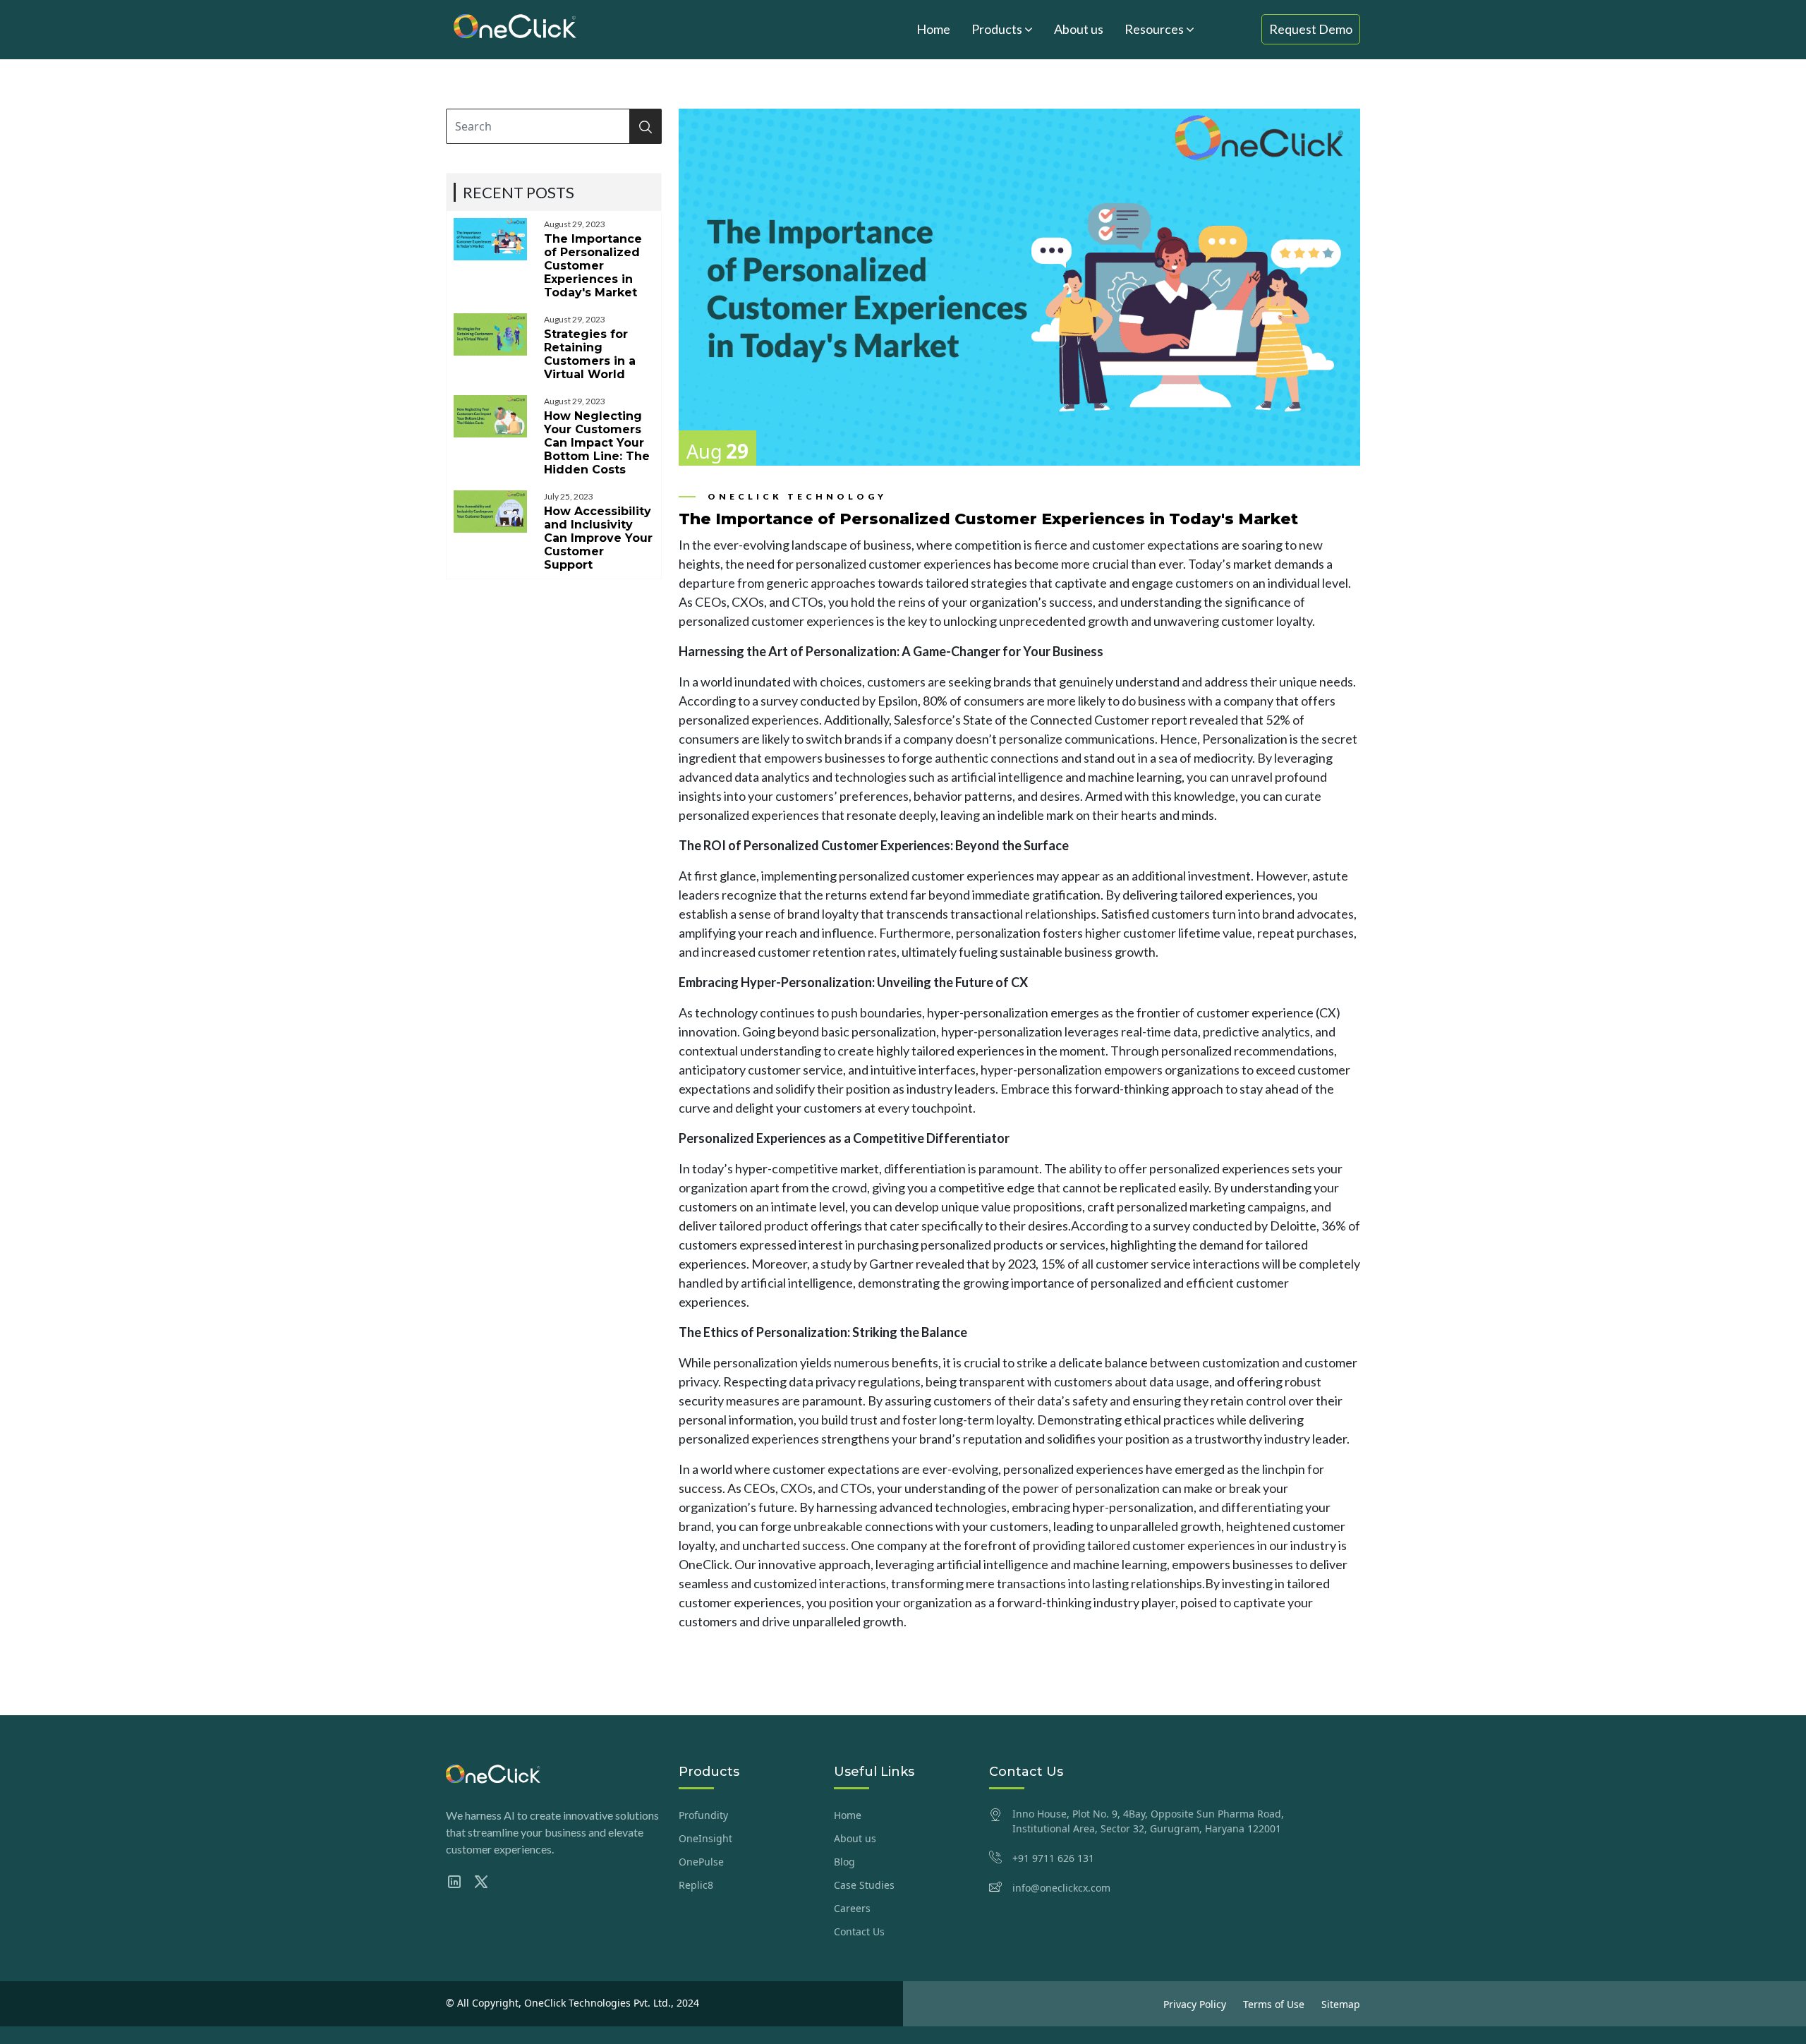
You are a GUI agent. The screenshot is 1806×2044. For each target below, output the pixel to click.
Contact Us (859, 1931)
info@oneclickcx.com (1061, 1888)
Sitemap (1341, 2004)
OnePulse (701, 1862)
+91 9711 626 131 (1053, 1858)
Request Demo (1311, 29)
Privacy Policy (1195, 2004)
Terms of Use (1274, 2004)
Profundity (703, 1815)
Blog (844, 1862)
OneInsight (705, 1838)
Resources (1155, 29)
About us (1079, 29)
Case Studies (864, 1885)
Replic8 (696, 1885)
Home (933, 29)
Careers (852, 1908)
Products (998, 29)
